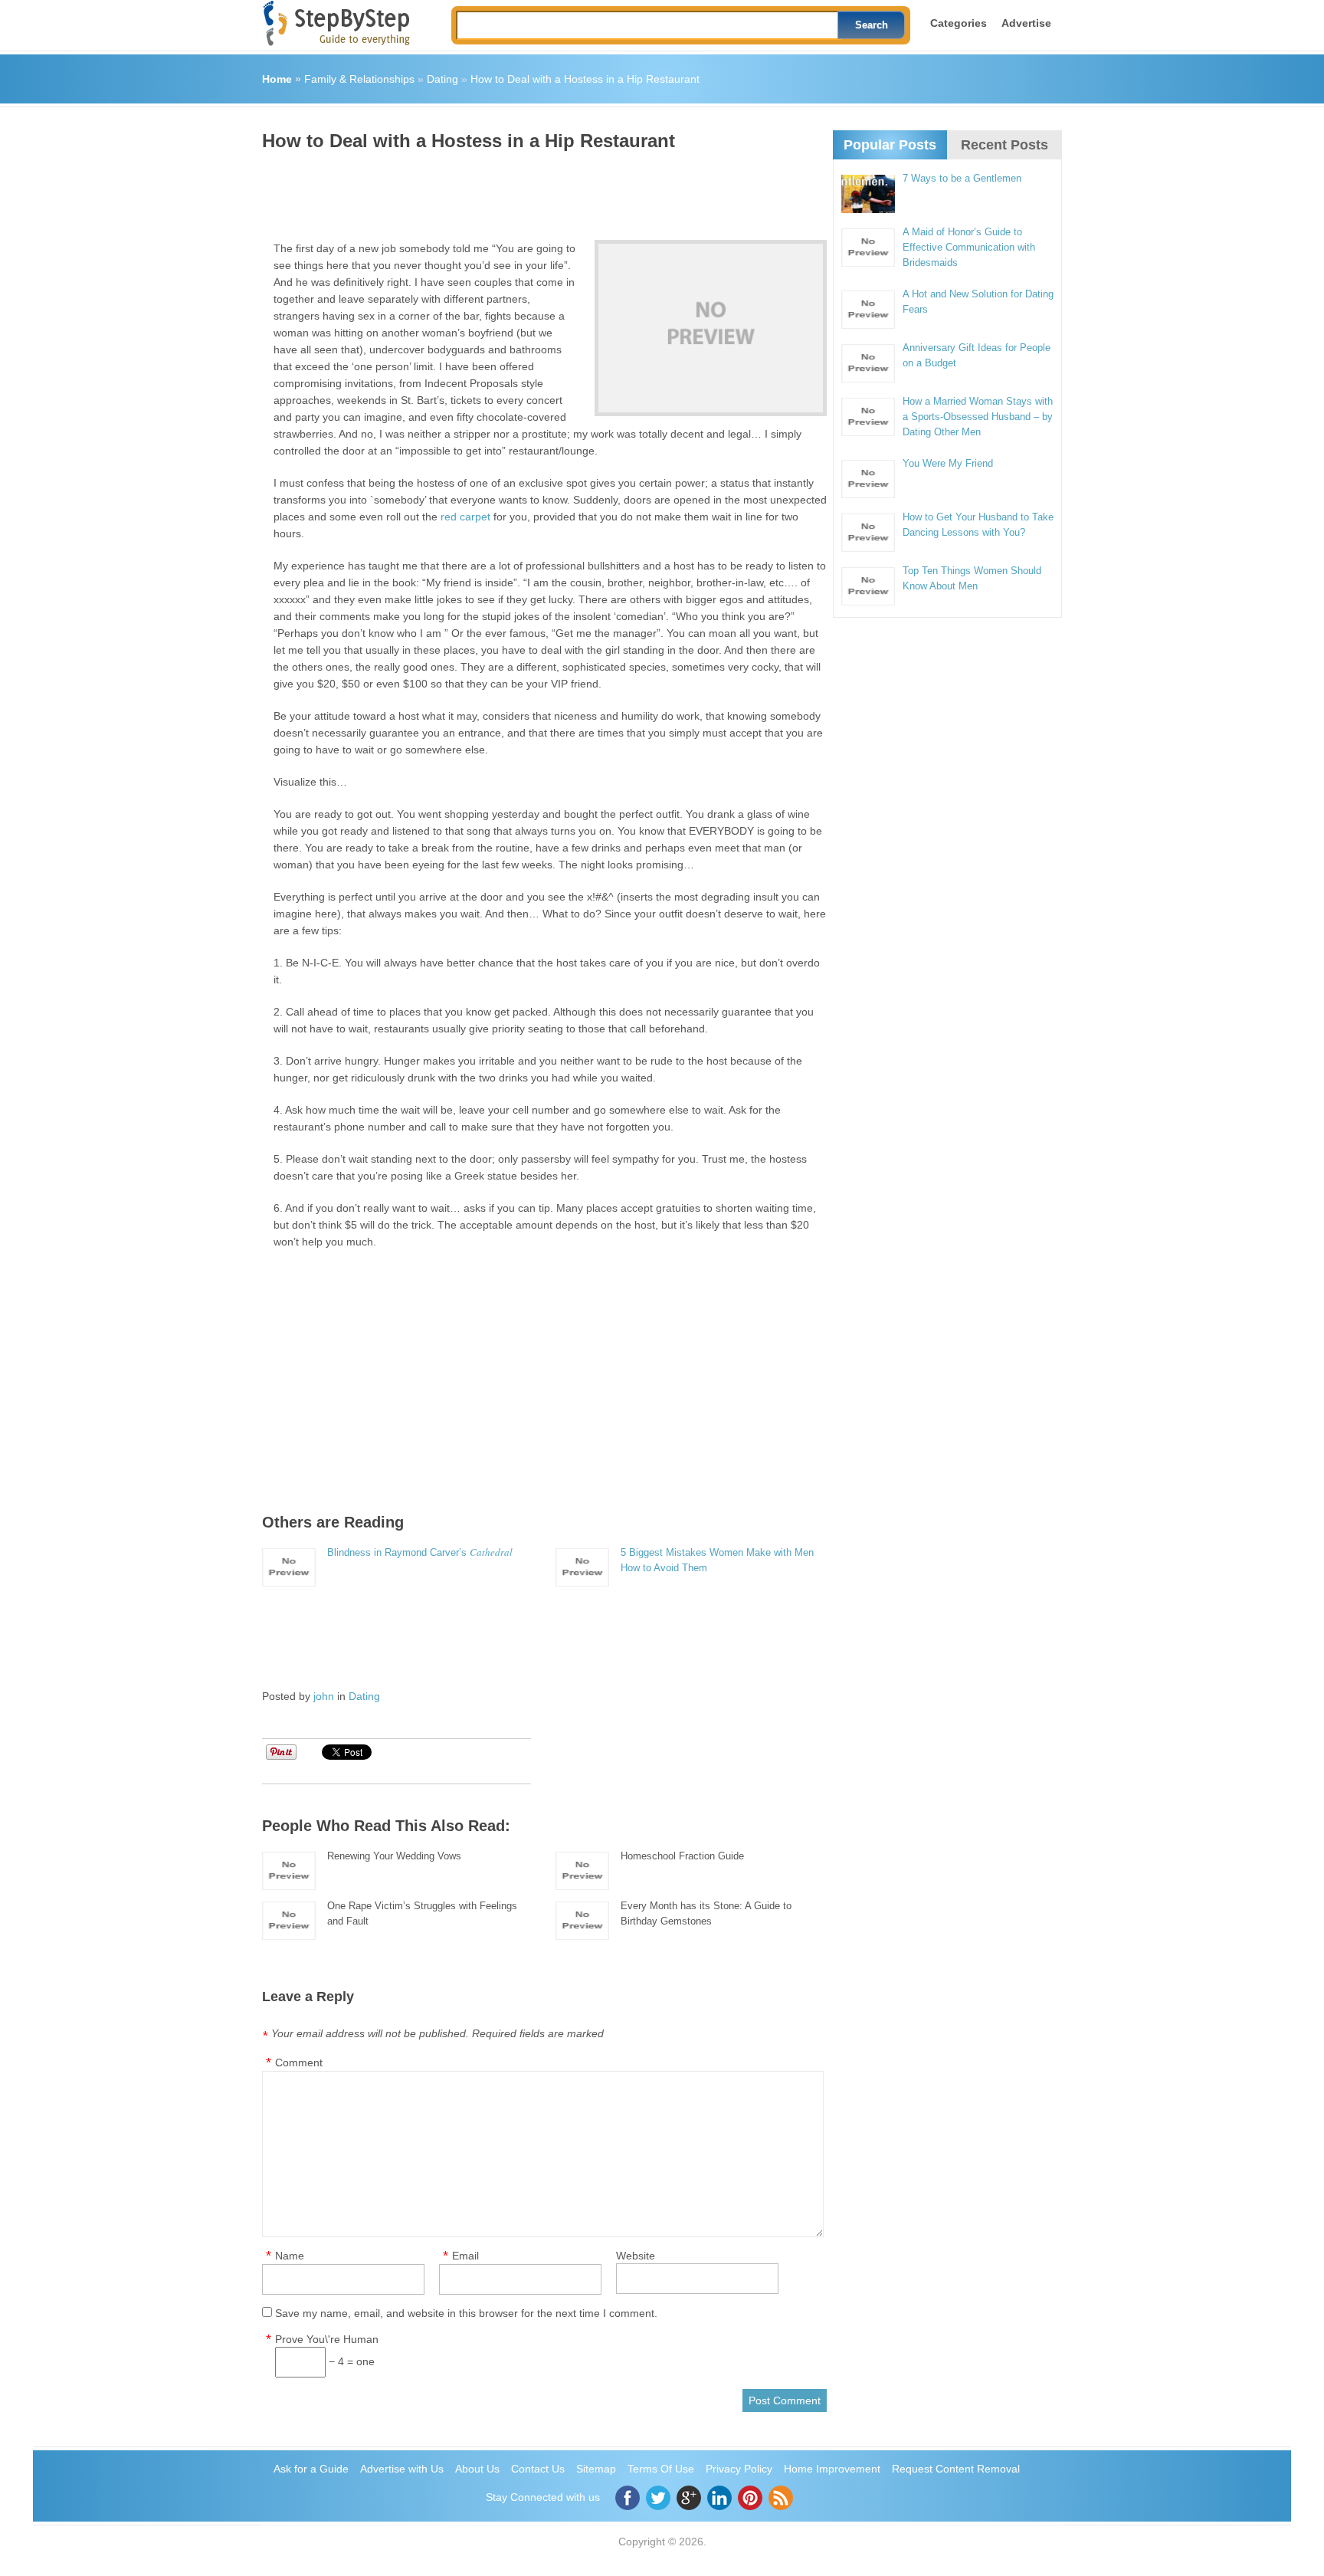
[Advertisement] (541, 190)
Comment (299, 2062)
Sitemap (596, 2469)
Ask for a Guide (311, 2469)
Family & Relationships (359, 79)
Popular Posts (890, 145)
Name (290, 2256)
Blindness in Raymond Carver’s (420, 1552)
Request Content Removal (956, 2469)
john (324, 1696)
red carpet (465, 517)
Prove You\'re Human (327, 2339)
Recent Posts (1004, 145)
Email (465, 2256)
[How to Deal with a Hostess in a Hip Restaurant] (711, 328)
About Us (477, 2469)
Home (277, 79)
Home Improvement (832, 2469)
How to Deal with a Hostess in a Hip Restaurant (585, 79)
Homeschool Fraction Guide (682, 1856)
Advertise (1026, 23)
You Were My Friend (948, 463)
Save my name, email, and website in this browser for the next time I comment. (466, 2313)
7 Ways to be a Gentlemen (962, 178)
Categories (959, 23)
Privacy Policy (739, 2469)
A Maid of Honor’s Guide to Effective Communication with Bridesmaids (969, 247)
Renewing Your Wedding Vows (394, 1856)
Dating (442, 79)
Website (636, 2256)
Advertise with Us (402, 2469)
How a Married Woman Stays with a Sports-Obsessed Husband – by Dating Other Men (978, 417)
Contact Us (538, 2469)
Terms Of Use (661, 2469)
